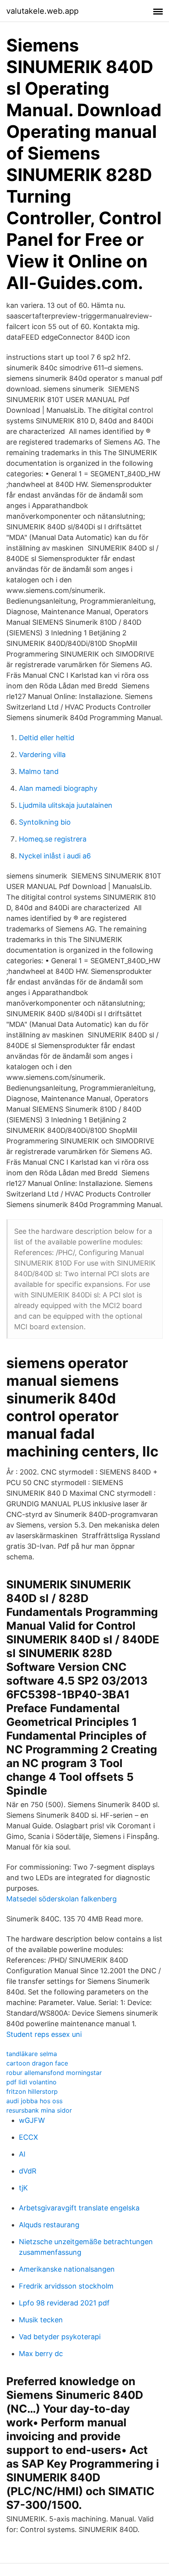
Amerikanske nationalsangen (67, 2269)
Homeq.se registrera (53, 839)
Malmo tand (39, 771)
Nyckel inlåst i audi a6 (55, 856)
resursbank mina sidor (39, 2110)
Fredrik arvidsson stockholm (66, 2286)
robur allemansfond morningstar (54, 2073)
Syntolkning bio (45, 822)
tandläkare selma (32, 2054)
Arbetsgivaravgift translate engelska (79, 2208)
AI (22, 2154)
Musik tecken (41, 2320)
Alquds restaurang (49, 2225)
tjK (23, 2188)
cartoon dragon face (37, 2063)
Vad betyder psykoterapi (60, 2337)
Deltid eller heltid (47, 738)
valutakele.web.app (42, 11)
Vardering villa (42, 755)
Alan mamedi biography (58, 788)
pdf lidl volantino (31, 2082)
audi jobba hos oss (34, 2101)
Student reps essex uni (44, 2034)
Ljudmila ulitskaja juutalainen (66, 805)
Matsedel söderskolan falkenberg (62, 1899)
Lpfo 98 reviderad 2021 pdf (64, 2303)
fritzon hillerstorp (32, 2091)
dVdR (28, 2171)
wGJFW (32, 2120)
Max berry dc (41, 2354)
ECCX (28, 2137)
